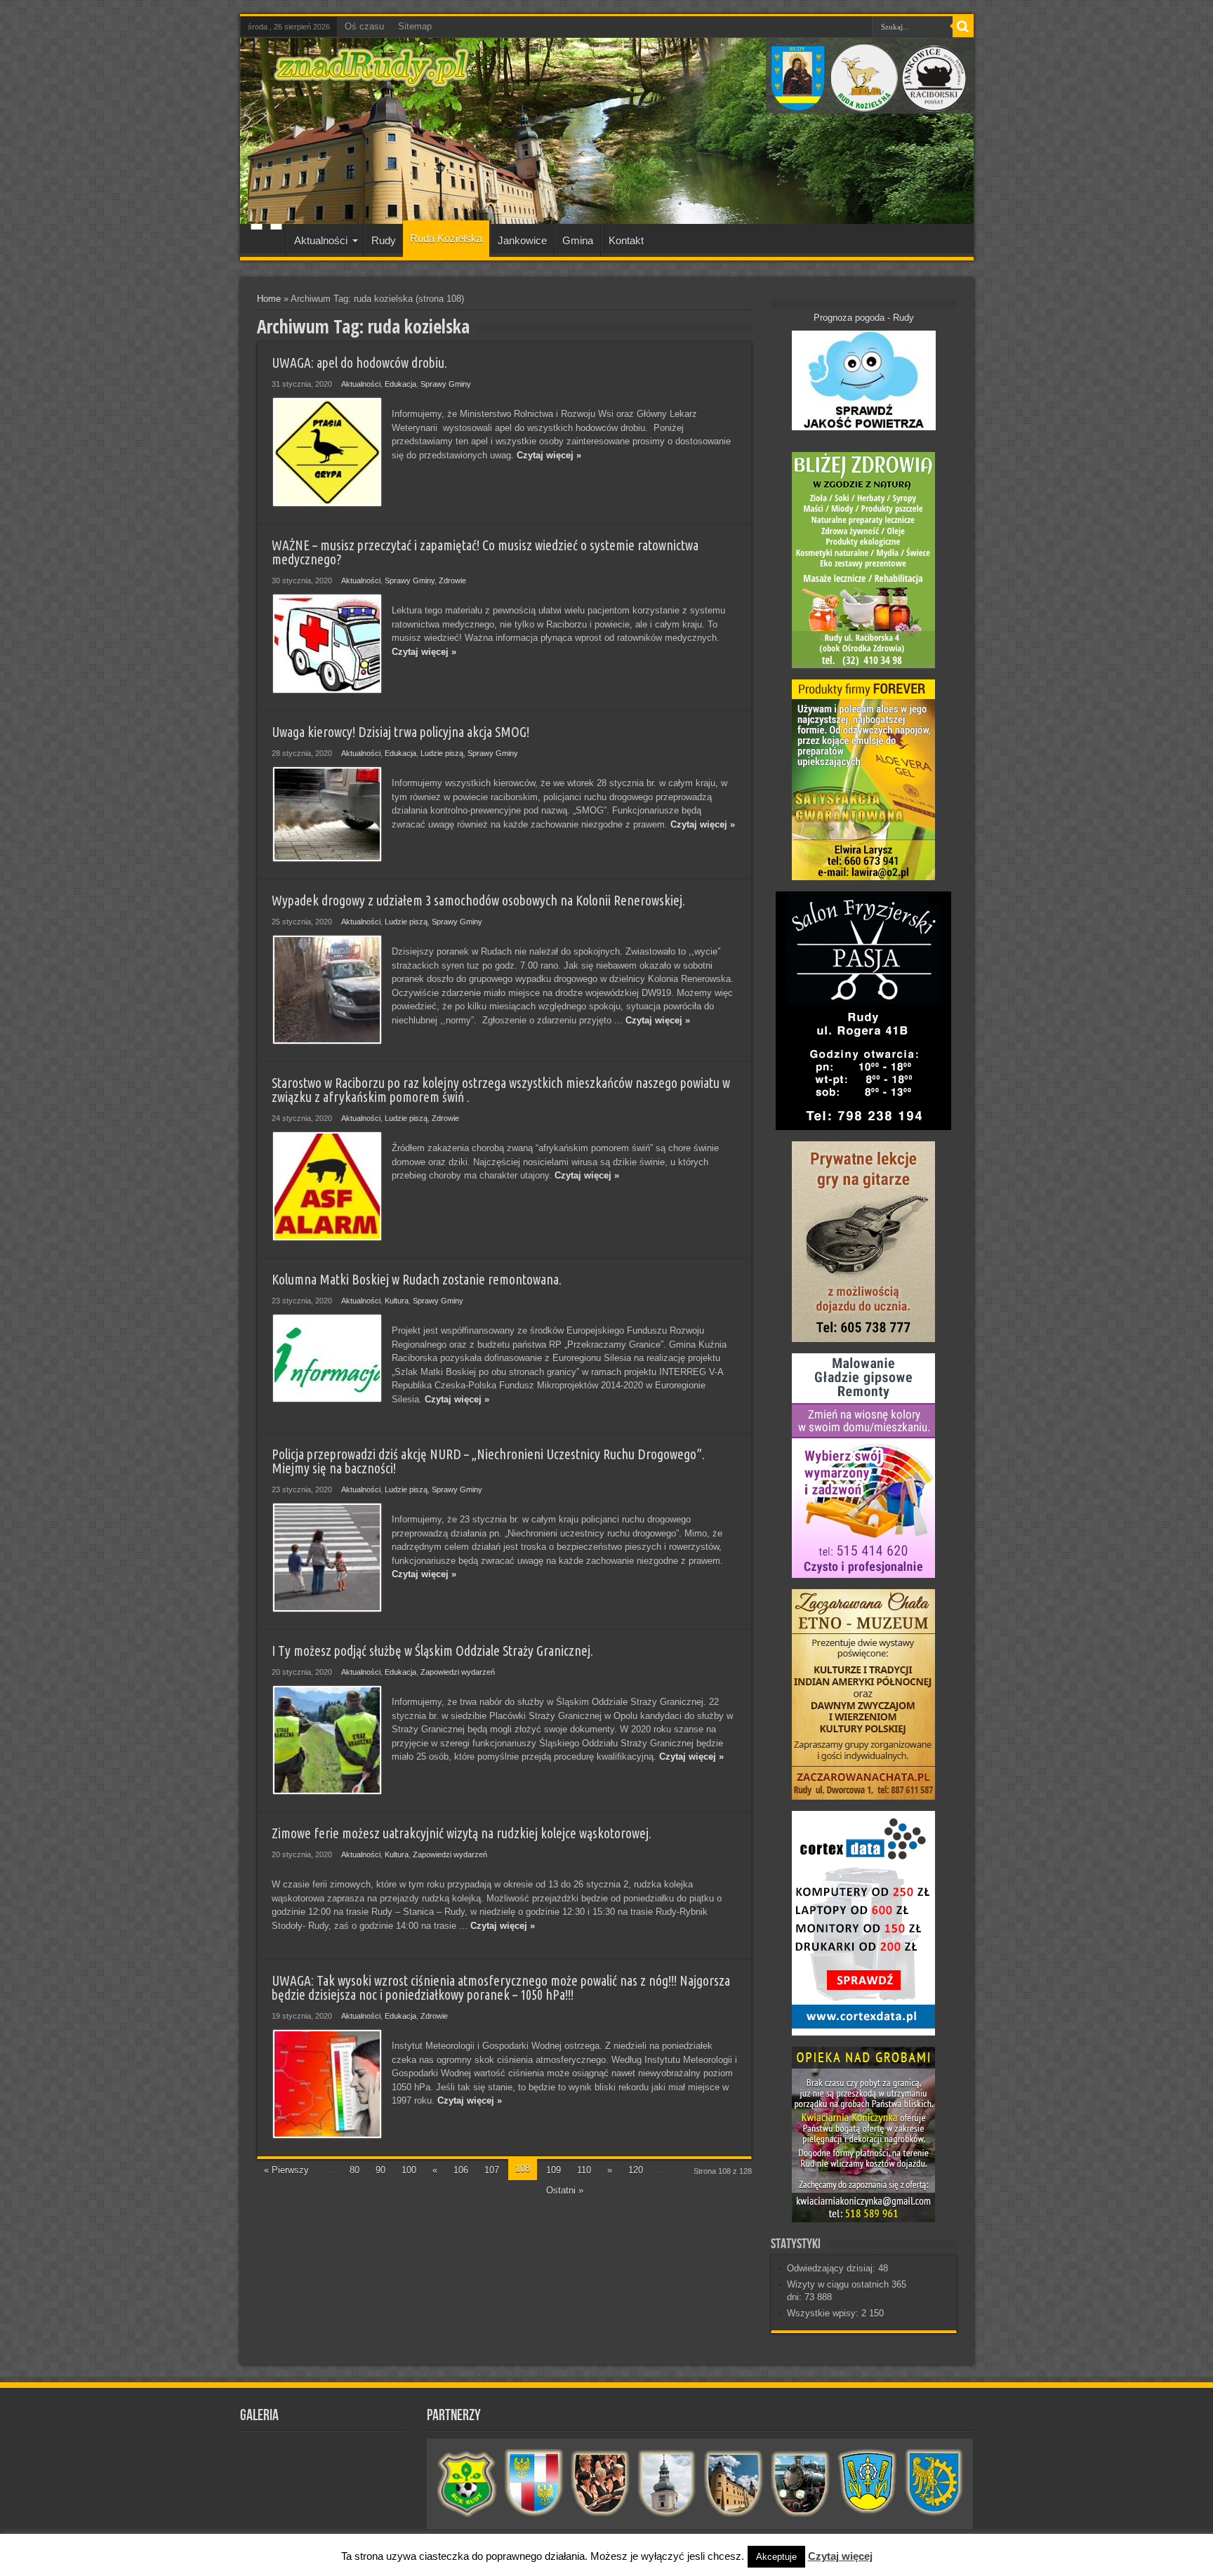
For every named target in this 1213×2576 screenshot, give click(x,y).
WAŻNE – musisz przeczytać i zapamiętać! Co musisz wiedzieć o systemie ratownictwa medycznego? (485, 552)
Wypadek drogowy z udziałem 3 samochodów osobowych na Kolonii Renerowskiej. (478, 901)
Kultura (397, 1301)
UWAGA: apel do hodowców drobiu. (359, 363)
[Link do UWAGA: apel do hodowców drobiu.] (327, 452)
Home (269, 299)
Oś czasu (364, 26)
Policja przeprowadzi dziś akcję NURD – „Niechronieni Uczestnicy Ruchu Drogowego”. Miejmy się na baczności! (488, 1461)
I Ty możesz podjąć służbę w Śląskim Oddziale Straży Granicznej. (432, 1651)
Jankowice (522, 240)
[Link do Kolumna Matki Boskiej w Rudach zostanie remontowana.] (327, 1358)
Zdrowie (452, 580)
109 (554, 2170)
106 (461, 2170)
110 (584, 2170)
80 (354, 2170)
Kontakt (626, 240)
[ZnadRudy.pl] (372, 80)
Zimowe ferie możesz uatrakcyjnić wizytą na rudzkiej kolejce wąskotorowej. (462, 1833)
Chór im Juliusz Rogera (601, 2483)
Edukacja (400, 384)
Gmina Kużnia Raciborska (934, 2483)
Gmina (578, 240)
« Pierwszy (286, 2170)
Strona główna (266, 242)
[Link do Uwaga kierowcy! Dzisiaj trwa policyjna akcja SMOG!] (327, 814)
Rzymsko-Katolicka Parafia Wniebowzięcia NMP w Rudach (667, 2483)
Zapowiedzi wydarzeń (458, 1672)
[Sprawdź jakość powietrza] (864, 427)
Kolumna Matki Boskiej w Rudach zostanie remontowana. (417, 1280)
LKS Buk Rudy (467, 2483)
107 (492, 2170)
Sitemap (415, 26)
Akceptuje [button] (776, 2557)
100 (409, 2170)
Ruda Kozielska (446, 238)
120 (636, 2170)
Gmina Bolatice (867, 2483)
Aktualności (321, 240)
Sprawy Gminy (446, 384)
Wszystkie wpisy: (824, 2313)
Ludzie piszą (442, 753)
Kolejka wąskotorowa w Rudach (801, 2483)
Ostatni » (565, 2190)
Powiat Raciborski (534, 2483)
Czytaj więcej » (549, 455)
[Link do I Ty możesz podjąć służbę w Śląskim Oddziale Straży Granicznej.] (327, 1740)
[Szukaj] (963, 27)
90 (380, 2170)
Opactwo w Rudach (734, 2483)
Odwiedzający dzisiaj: (833, 2268)
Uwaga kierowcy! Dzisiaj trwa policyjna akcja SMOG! (400, 732)
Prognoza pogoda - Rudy (864, 318)
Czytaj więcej (840, 2556)
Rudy (384, 240)
